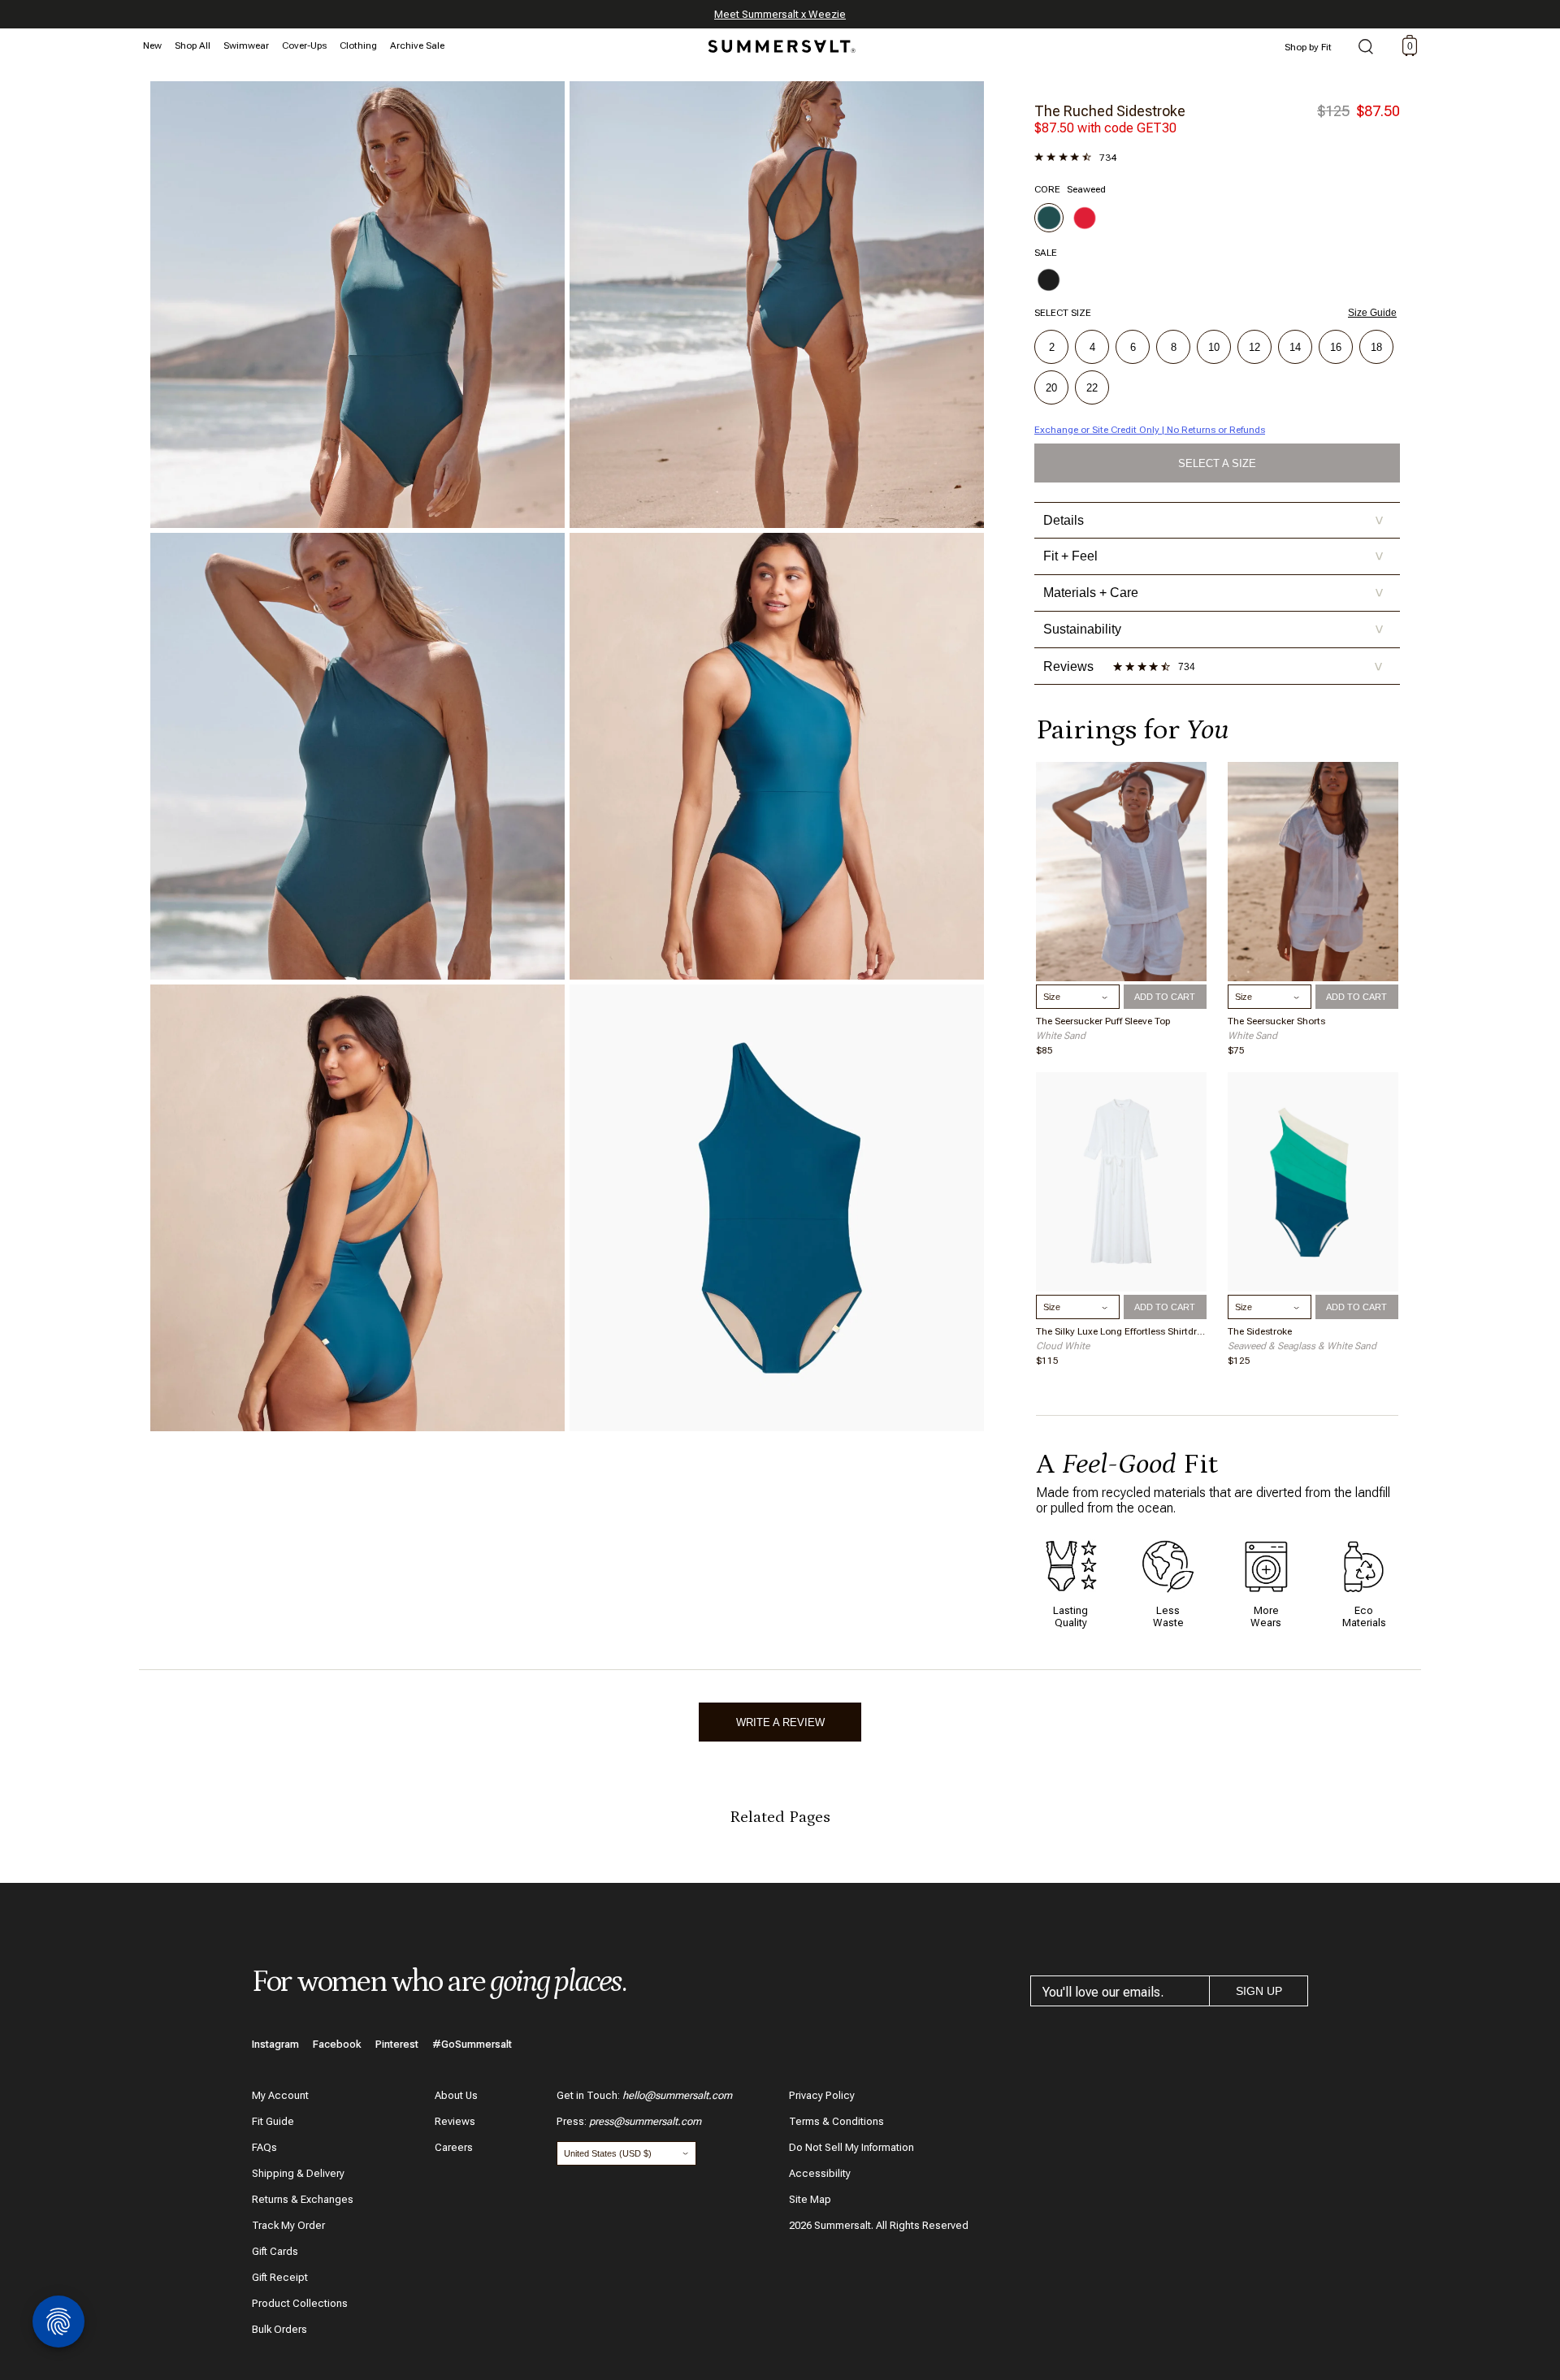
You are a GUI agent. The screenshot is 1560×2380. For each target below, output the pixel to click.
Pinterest (397, 2044)
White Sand (1061, 1036)
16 (1336, 347)
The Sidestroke (1260, 1331)
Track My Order (288, 2225)
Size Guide (1372, 313)
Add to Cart (1165, 997)
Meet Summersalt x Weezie (780, 14)
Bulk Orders (279, 2329)
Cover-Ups (304, 45)
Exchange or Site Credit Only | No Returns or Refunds (1150, 430)
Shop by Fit (1308, 47)
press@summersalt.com (645, 2121)
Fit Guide (273, 2121)
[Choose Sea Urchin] (1049, 279)
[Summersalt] (779, 41)
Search (1366, 48)
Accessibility (820, 2173)
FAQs (264, 2147)
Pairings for (1132, 730)
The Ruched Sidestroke (1110, 111)
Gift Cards (275, 2251)
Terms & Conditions (836, 2121)
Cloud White (1063, 1346)
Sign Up (1259, 1991)
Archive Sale (417, 45)
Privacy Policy (822, 2095)
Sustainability (1213, 629)
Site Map (810, 2199)
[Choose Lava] (1085, 218)
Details (1213, 520)
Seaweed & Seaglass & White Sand (1302, 1346)
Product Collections (300, 2303)
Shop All (193, 45)
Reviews (455, 2121)
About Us (456, 2095)
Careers (454, 2147)
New (152, 45)
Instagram (275, 2044)
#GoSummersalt (472, 2044)
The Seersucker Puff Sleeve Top (1103, 1021)
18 (1376, 347)
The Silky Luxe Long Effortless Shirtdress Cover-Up (1121, 1331)
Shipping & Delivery (298, 2173)
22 (1092, 388)
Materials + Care (1213, 593)
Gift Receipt (280, 2277)
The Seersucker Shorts (1276, 1021)
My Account (280, 2095)
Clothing (358, 45)
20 (1051, 388)
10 (1214, 347)
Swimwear (246, 45)
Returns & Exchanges (303, 2199)
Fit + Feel (1213, 556)
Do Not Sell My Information (851, 2147)
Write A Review (780, 1722)
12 (1254, 347)
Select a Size (1217, 463)
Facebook (337, 2044)
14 (1295, 347)
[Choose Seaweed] (1049, 218)
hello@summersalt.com (677, 2095)
